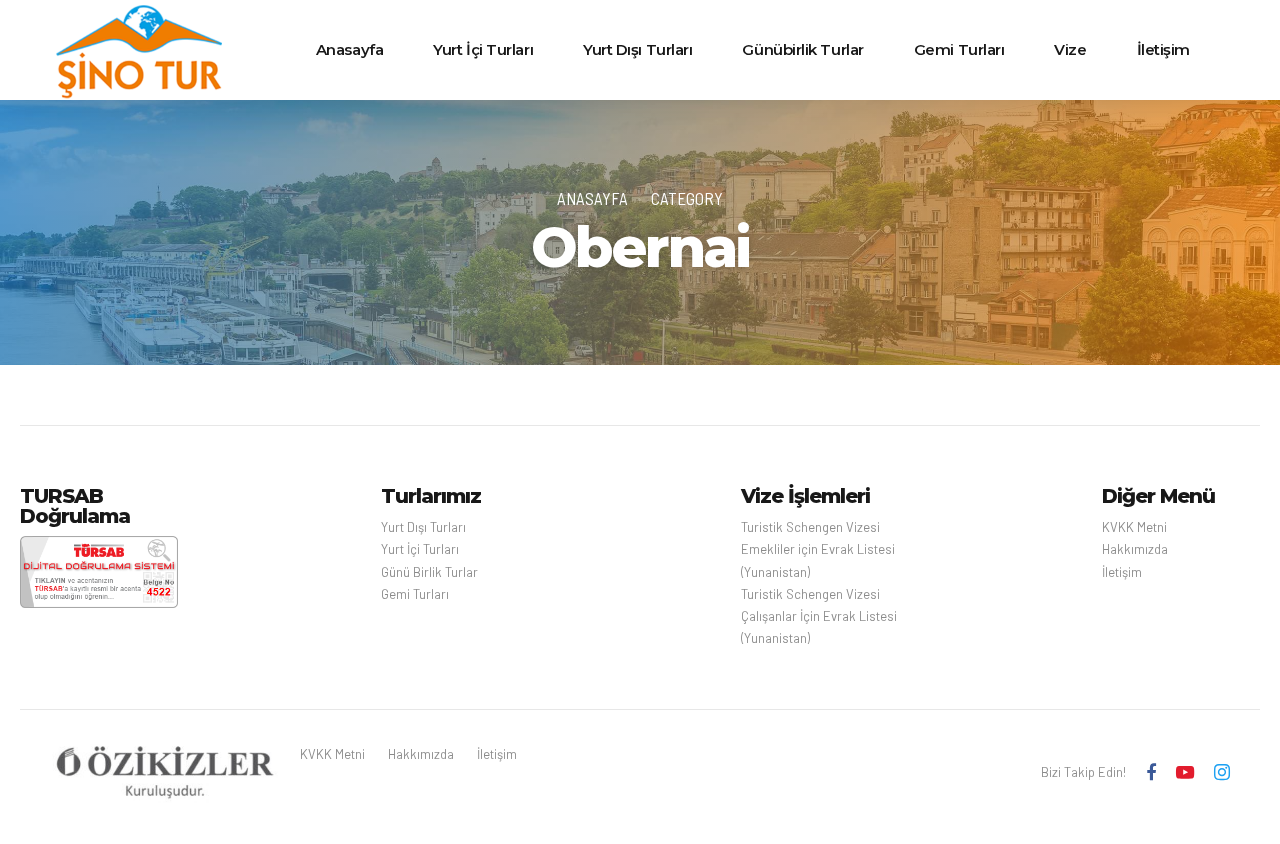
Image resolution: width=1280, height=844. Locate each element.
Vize (1070, 49)
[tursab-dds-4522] (99, 572)
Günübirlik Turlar (802, 49)
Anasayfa (349, 49)
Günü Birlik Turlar (429, 572)
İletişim (1163, 49)
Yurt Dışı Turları (637, 49)
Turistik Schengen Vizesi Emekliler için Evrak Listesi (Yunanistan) (818, 549)
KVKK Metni (1134, 527)
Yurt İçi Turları (483, 49)
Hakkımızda (1135, 549)
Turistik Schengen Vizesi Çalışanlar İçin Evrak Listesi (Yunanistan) (819, 616)
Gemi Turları (959, 49)
